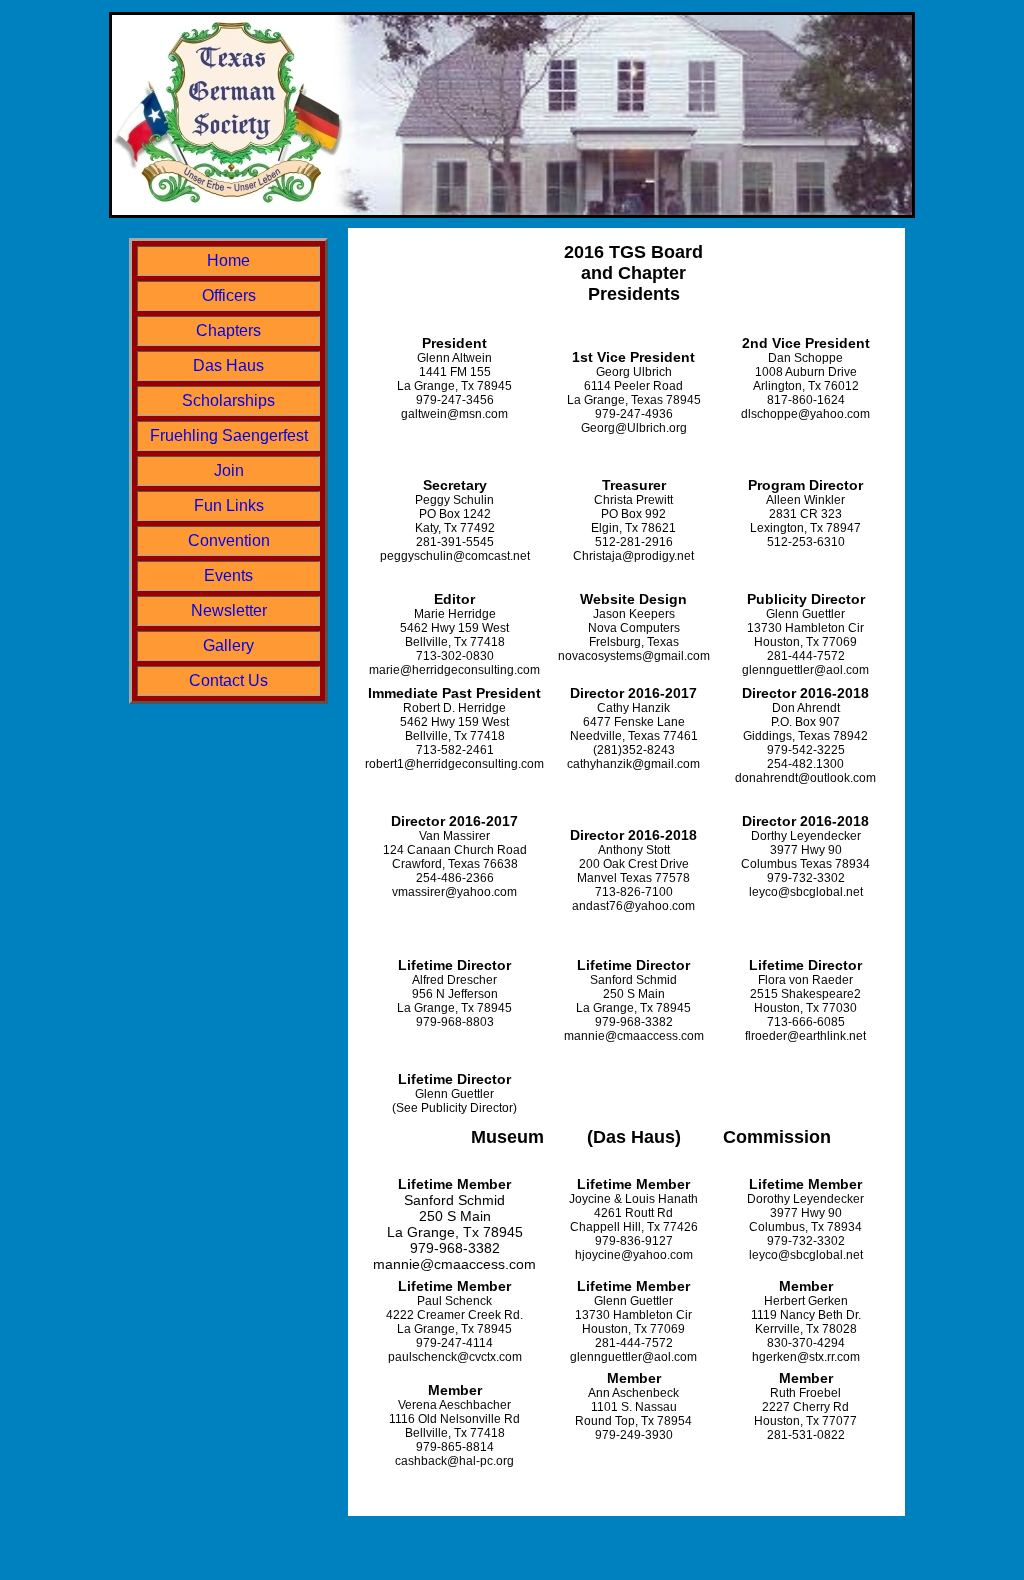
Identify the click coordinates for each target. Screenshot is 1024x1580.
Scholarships (228, 400)
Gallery (228, 645)
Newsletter (229, 610)
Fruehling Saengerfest (229, 435)
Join (229, 470)
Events (228, 575)
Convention (229, 540)
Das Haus (228, 365)
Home (228, 260)
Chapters (228, 330)
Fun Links (229, 505)
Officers (229, 295)
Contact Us (228, 680)
